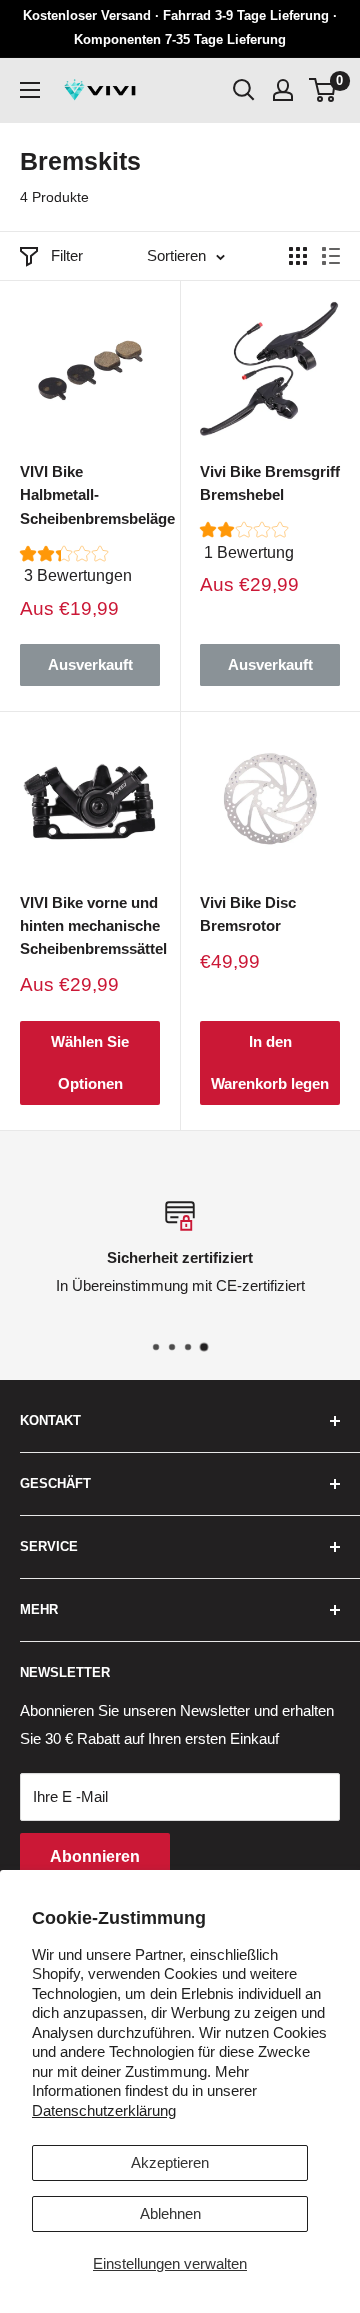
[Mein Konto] (283, 90)
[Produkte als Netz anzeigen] (298, 256)
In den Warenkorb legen (270, 1062)
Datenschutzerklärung (104, 2110)
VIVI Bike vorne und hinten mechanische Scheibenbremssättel (90, 926)
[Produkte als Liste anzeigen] (331, 256)
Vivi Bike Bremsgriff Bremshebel (270, 483)
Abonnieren (95, 1856)
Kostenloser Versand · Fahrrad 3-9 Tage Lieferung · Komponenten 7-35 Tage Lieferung (180, 27)
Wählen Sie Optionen (90, 1062)
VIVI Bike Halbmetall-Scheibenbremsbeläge (90, 495)
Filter (67, 255)
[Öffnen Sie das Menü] (30, 90)
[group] (90, 571)
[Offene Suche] (244, 90)
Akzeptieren (170, 2162)
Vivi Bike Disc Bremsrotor (248, 914)
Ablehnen (170, 2213)
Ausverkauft (90, 664)
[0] (323, 90)
